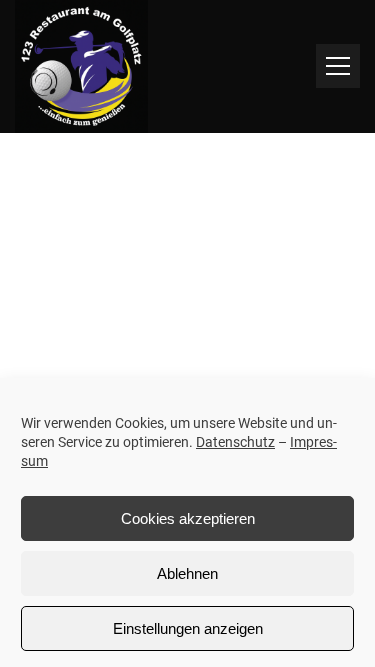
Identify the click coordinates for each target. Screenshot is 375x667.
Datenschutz (235, 442)
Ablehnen (187, 573)
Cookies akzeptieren (188, 518)
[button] (338, 66)
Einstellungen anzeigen (188, 628)
